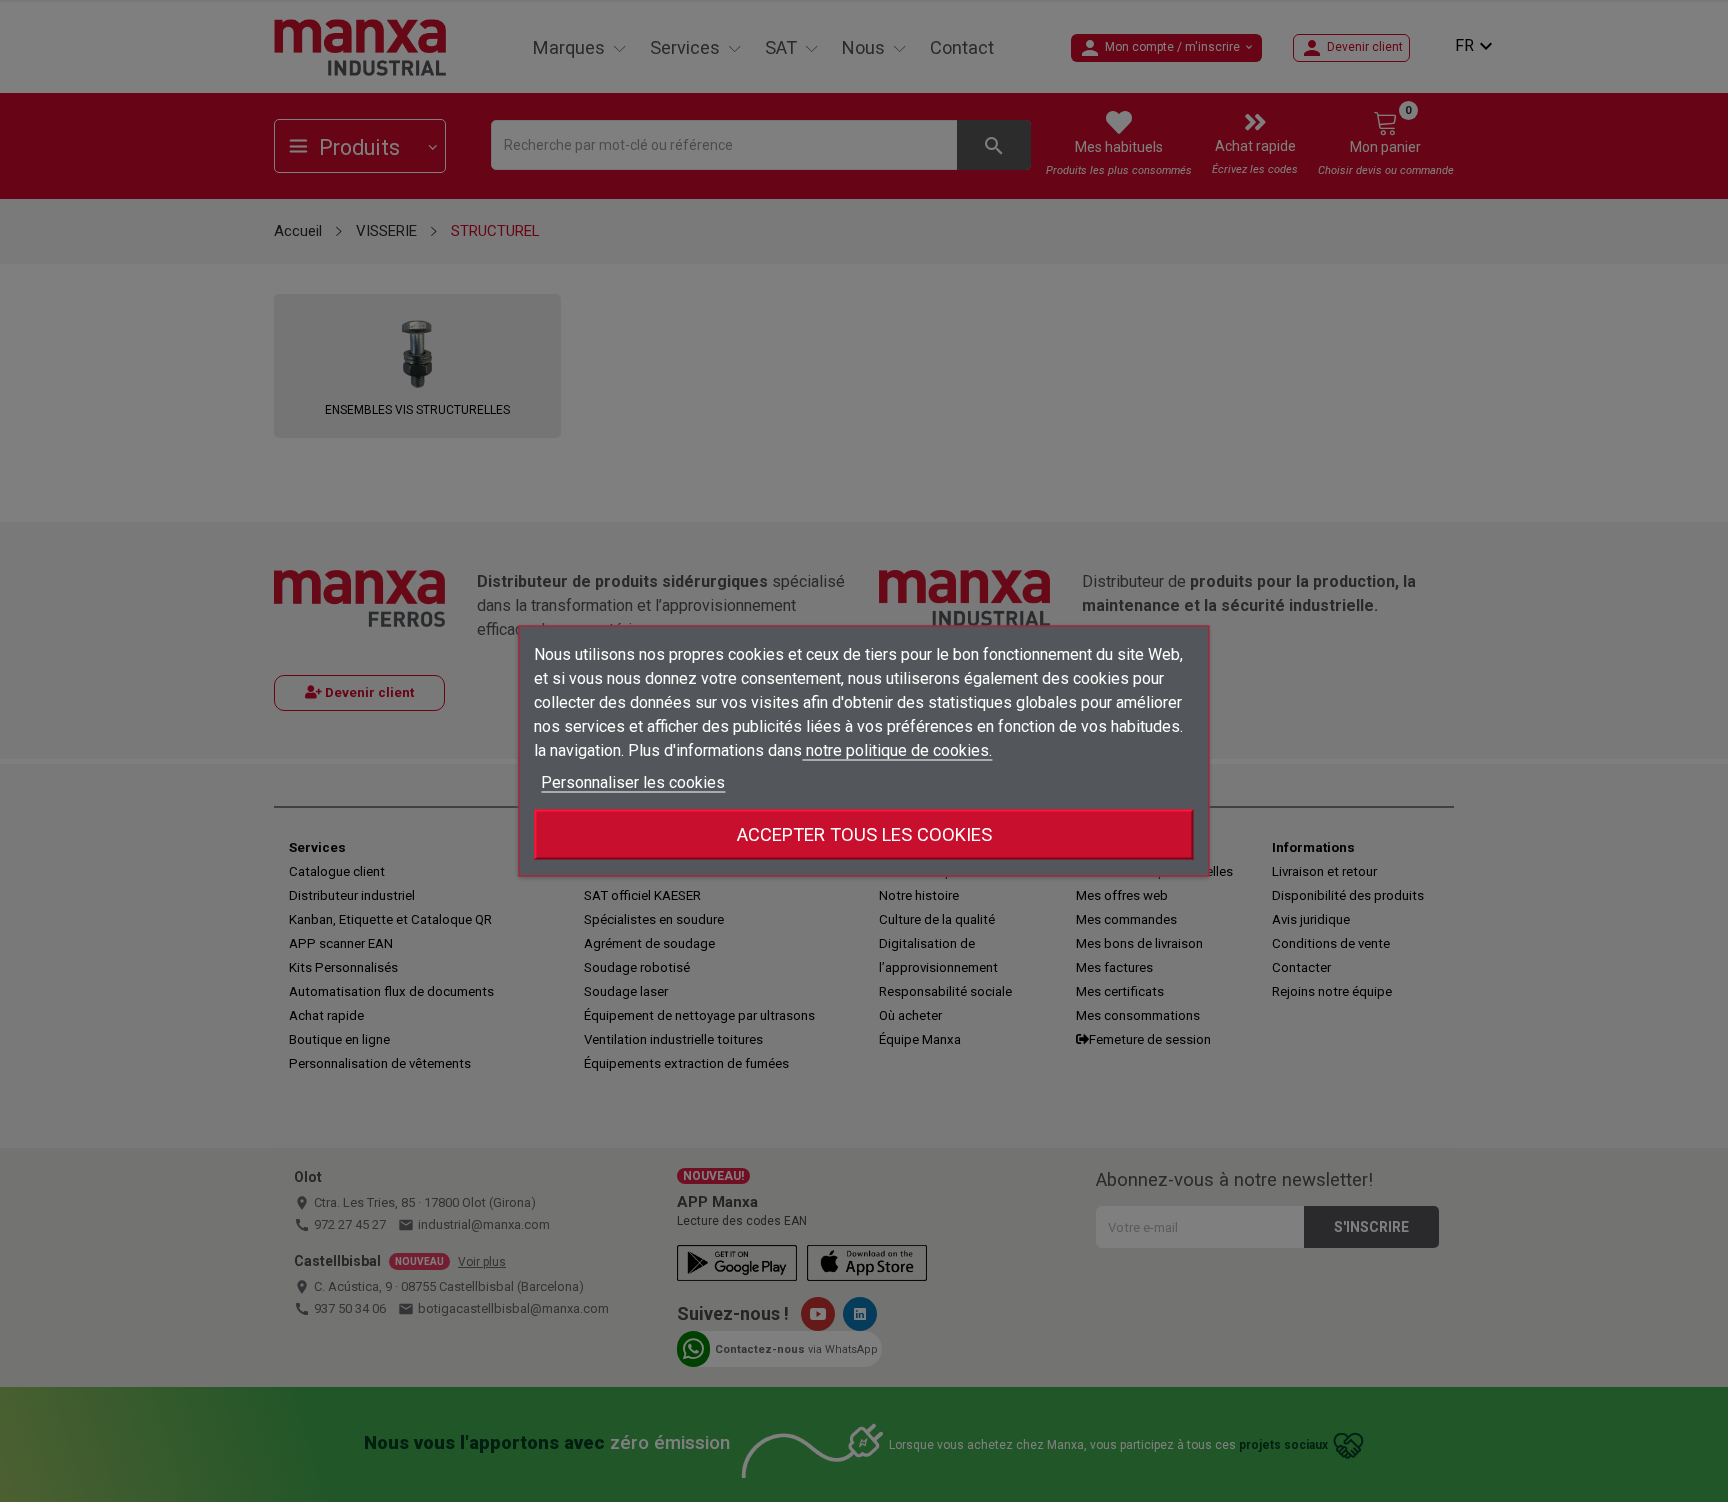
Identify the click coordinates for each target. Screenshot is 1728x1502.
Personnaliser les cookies (633, 782)
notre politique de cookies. (897, 750)
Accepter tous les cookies (864, 834)
